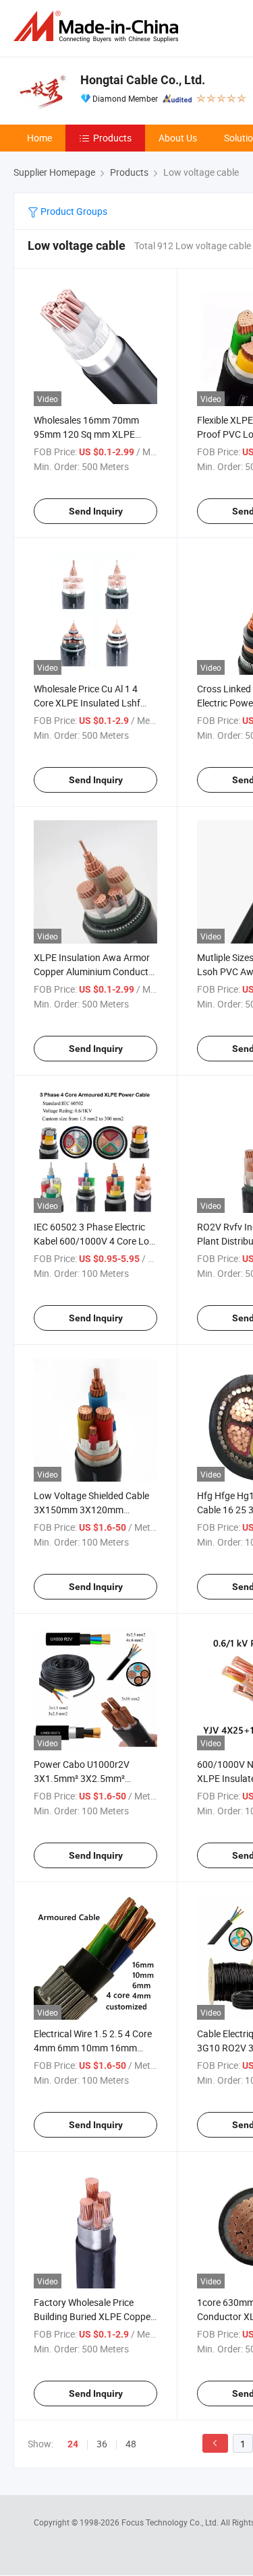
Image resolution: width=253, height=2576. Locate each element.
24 (73, 2444)
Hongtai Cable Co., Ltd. (143, 80)
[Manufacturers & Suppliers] (99, 27)
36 (102, 2444)
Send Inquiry (96, 511)
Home (39, 138)
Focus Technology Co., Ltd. (171, 2522)
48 (131, 2444)
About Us (178, 138)
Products (112, 138)
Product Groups (73, 211)
